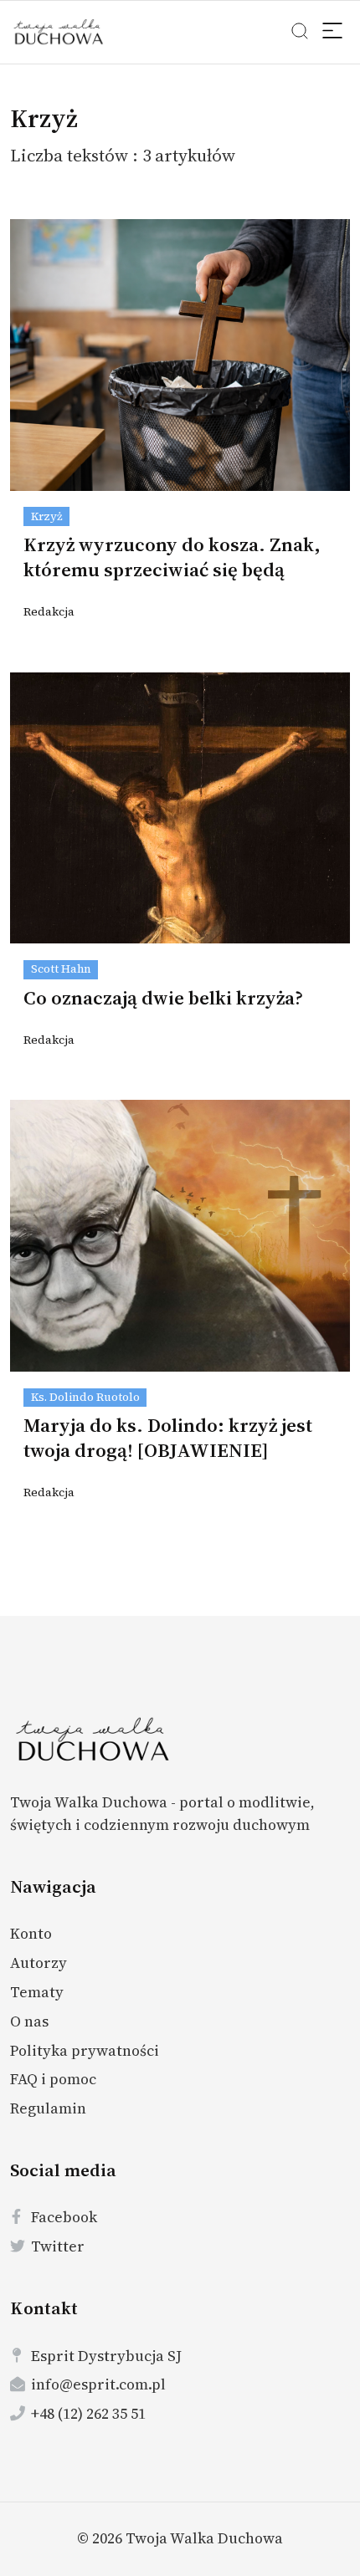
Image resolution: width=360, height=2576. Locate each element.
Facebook (64, 2217)
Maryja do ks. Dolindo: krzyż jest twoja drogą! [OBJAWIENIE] (168, 1438)
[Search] (334, 33)
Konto (31, 1933)
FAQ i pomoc (53, 2079)
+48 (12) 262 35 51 (88, 2413)
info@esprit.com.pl (98, 2384)
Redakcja (49, 612)
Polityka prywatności (85, 2050)
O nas (29, 2021)
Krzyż (47, 516)
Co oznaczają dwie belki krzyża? (163, 998)
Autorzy (39, 1963)
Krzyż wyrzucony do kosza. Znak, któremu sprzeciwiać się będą (172, 557)
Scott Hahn (61, 969)
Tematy (37, 1992)
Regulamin (48, 2108)
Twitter (58, 2246)
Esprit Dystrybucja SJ (106, 2356)
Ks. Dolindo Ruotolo (85, 1397)
